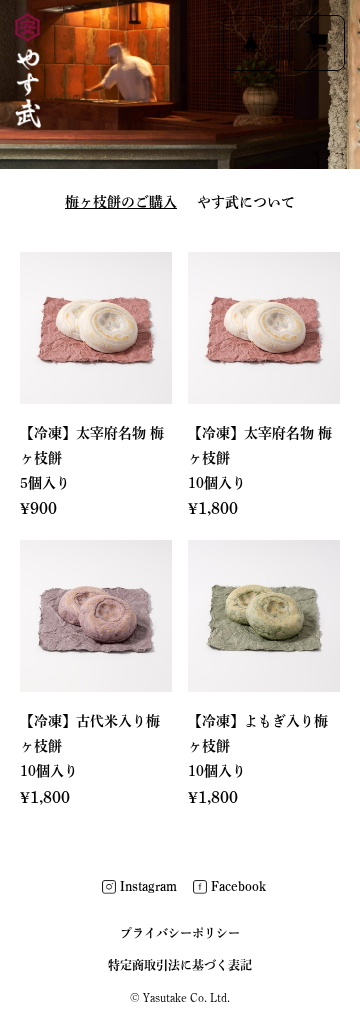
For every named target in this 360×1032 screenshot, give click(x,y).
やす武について (246, 202)
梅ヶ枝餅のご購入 (121, 202)
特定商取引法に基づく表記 (180, 965)
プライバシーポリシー (180, 933)
